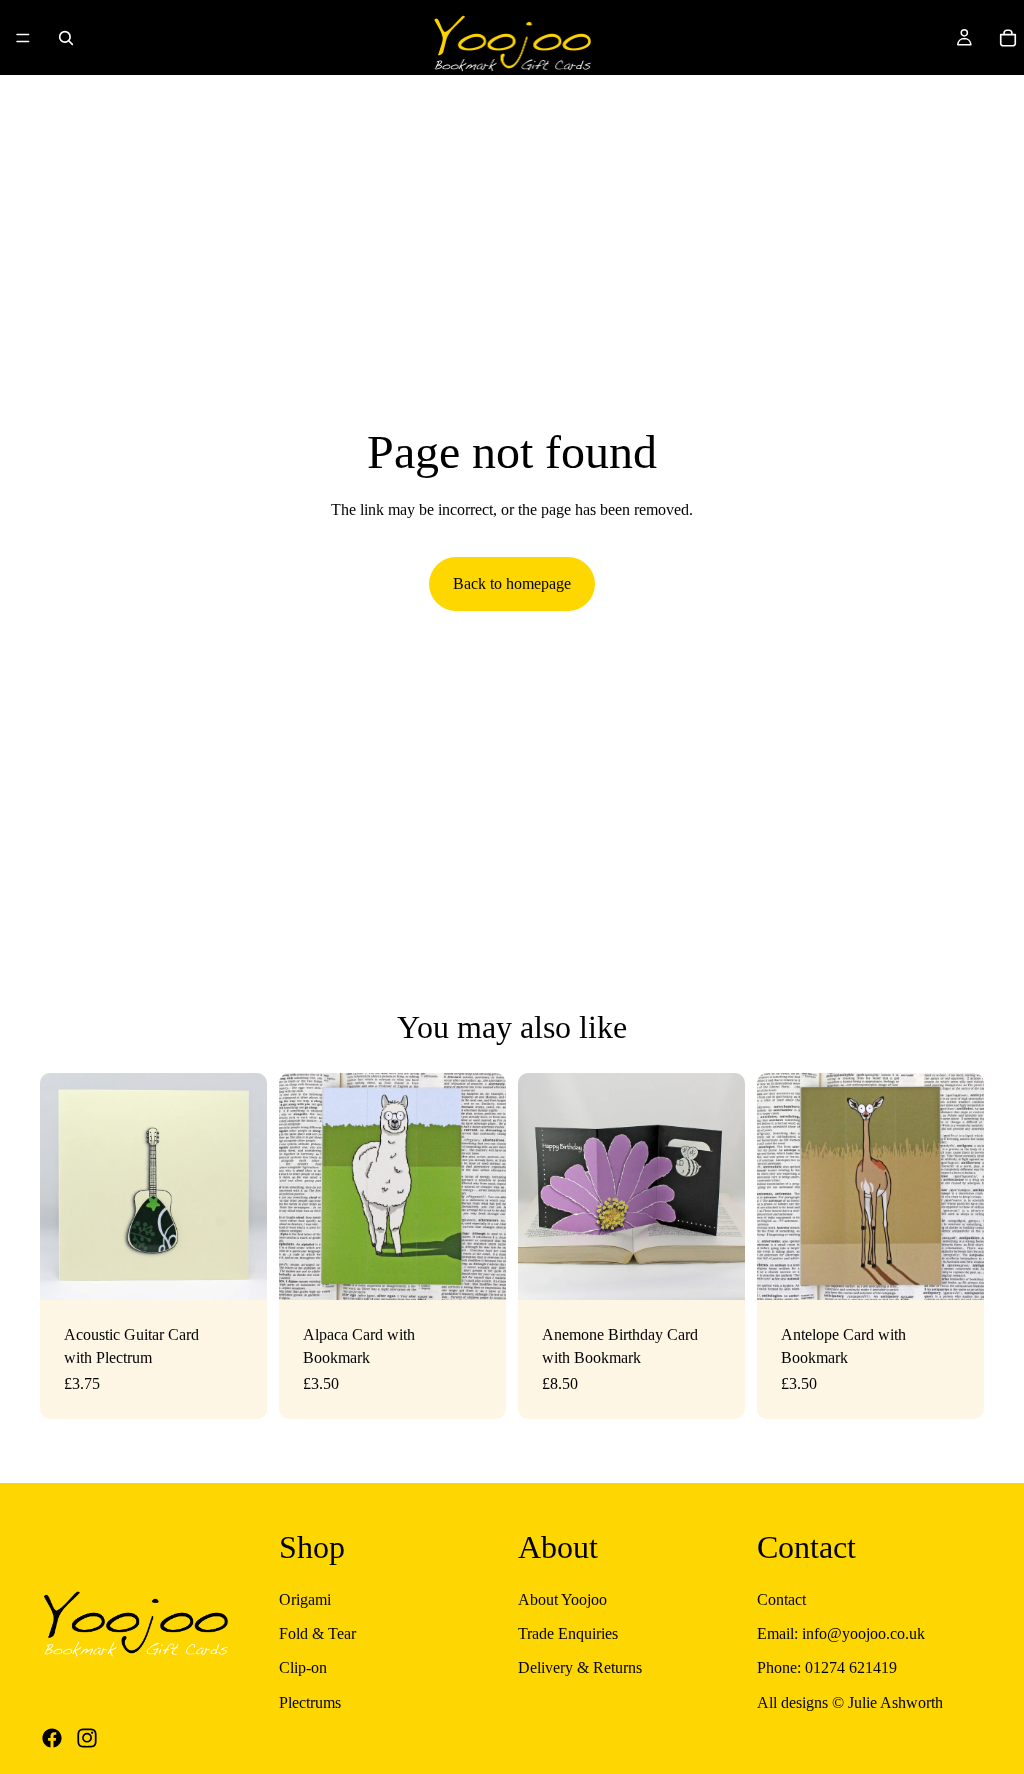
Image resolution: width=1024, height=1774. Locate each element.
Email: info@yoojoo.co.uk (841, 1633)
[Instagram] (87, 1738)
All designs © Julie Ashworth (850, 1702)
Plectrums (310, 1702)
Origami (305, 1599)
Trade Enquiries (568, 1633)
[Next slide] (245, 1187)
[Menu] (23, 38)
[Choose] (236, 1269)
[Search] (66, 38)
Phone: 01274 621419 (827, 1668)
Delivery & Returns (580, 1668)
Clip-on (303, 1668)
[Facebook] (52, 1738)
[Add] (475, 1269)
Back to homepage (512, 583)
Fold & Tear (317, 1633)
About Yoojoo (562, 1599)
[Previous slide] (62, 1187)
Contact (781, 1599)
